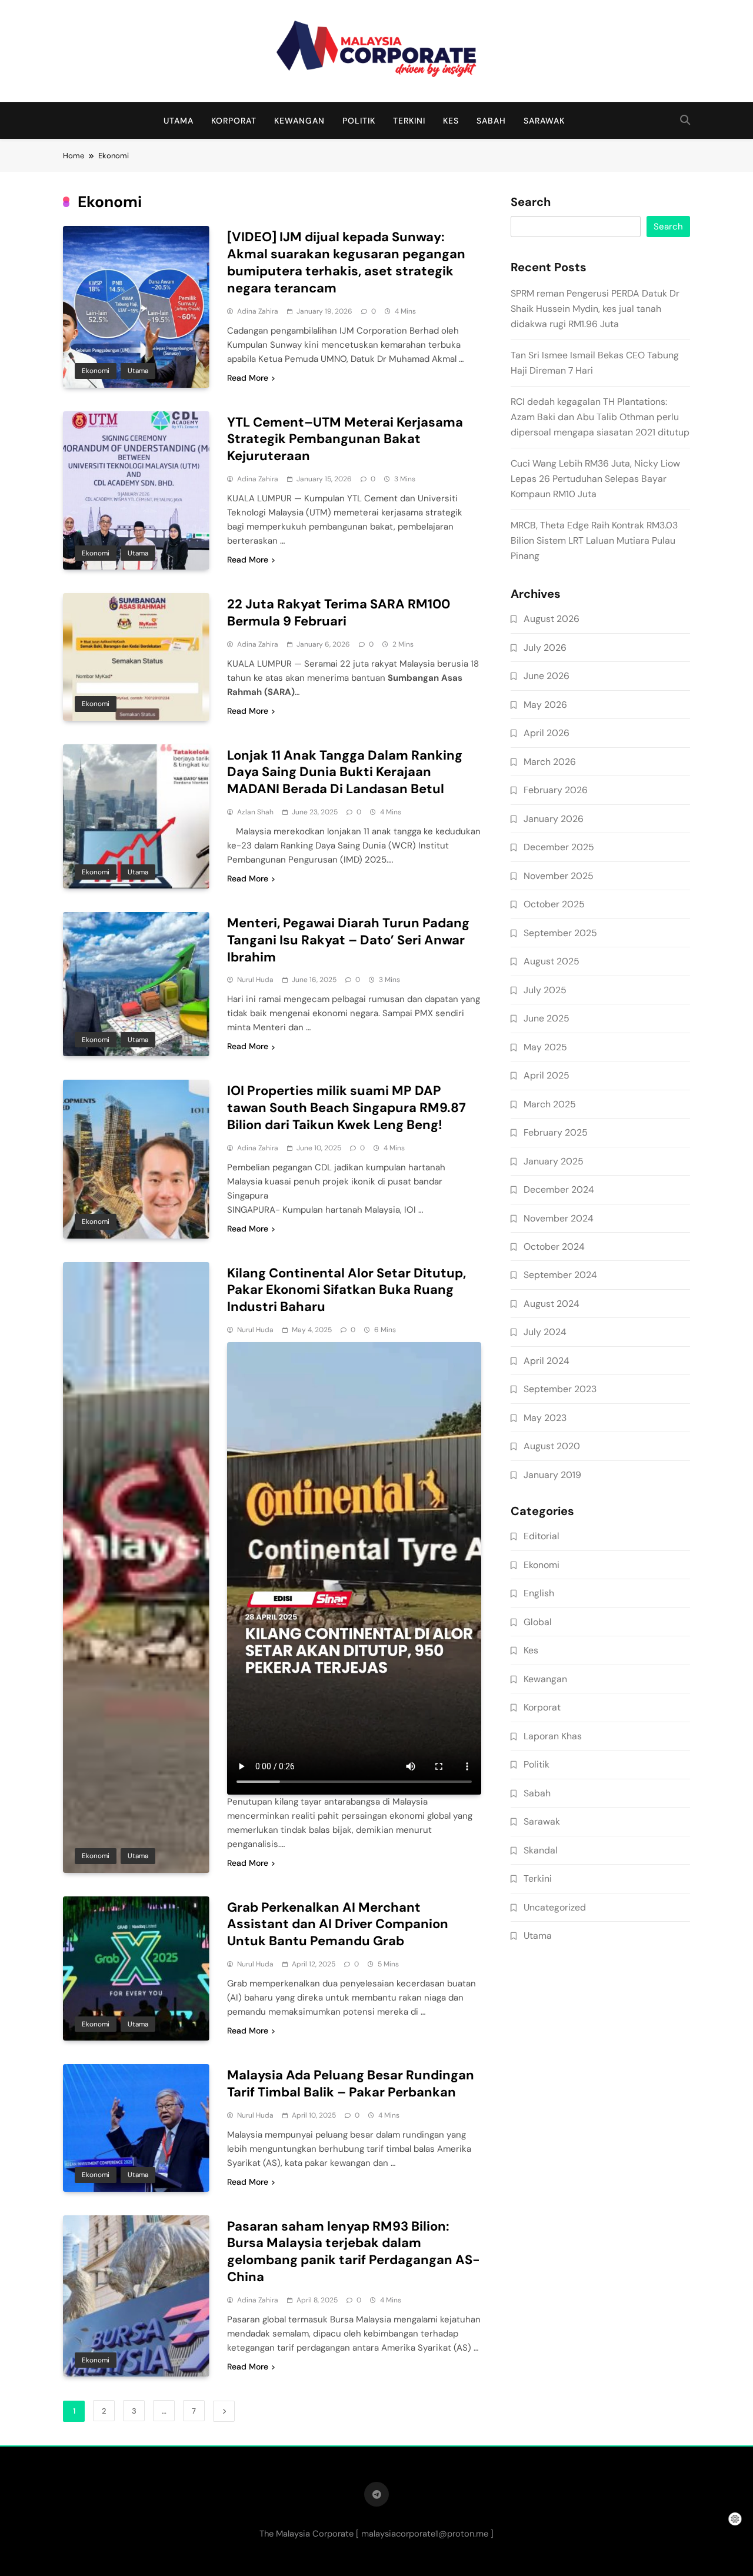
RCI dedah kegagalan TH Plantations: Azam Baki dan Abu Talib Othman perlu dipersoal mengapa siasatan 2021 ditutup (600, 417)
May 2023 (545, 1418)
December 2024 (559, 1189)
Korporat (234, 121)
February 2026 (556, 790)
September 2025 (560, 933)
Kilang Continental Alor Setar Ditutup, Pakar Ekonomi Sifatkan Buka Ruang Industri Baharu (346, 1290)
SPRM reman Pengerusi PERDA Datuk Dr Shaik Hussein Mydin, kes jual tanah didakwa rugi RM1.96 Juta (595, 309)
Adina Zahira (258, 311)
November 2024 (559, 1218)
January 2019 (552, 1475)
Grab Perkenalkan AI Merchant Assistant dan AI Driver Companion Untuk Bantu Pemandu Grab (338, 1924)
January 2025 (554, 1161)
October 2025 (554, 904)
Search (531, 202)
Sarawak (544, 121)
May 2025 (545, 1047)
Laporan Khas (553, 1736)
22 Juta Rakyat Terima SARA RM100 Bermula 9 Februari (339, 613)
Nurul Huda (255, 980)
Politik (359, 121)
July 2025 (545, 990)
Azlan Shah (255, 812)
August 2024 (552, 1304)
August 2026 (552, 619)
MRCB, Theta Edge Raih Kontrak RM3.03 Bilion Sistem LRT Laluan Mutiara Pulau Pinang (594, 540)
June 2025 (547, 1018)
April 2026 (547, 733)
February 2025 (556, 1132)
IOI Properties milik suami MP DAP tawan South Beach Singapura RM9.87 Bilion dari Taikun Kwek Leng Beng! (346, 1108)
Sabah (491, 121)
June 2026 (547, 676)
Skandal (541, 1850)
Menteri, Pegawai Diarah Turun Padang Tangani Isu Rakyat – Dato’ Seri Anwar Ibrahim (348, 940)
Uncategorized (555, 1907)
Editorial (542, 1536)
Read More (248, 378)
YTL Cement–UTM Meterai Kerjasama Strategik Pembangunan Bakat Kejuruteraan (345, 439)
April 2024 (547, 1361)
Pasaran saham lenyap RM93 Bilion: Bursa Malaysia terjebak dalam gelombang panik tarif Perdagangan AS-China (354, 2251)
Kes (451, 121)
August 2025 (552, 961)
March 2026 (550, 762)
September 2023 (560, 1389)
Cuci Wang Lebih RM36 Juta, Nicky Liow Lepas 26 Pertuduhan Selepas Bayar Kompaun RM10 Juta (595, 479)
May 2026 (545, 705)
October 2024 (554, 1247)
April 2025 (547, 1075)
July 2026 (545, 648)
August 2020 (552, 1446)
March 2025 (550, 1104)
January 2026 (554, 819)
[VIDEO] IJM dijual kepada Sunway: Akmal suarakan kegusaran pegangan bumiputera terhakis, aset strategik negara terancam (346, 262)
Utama (179, 121)
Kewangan (299, 121)
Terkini (409, 121)
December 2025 (559, 847)
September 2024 (560, 1275)
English (539, 1593)
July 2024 (545, 1332)
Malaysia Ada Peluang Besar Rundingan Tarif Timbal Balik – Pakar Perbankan (351, 2084)
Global (538, 1622)
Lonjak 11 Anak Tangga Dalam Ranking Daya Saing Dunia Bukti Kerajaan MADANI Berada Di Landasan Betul (345, 772)
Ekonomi (96, 371)
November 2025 (559, 876)
